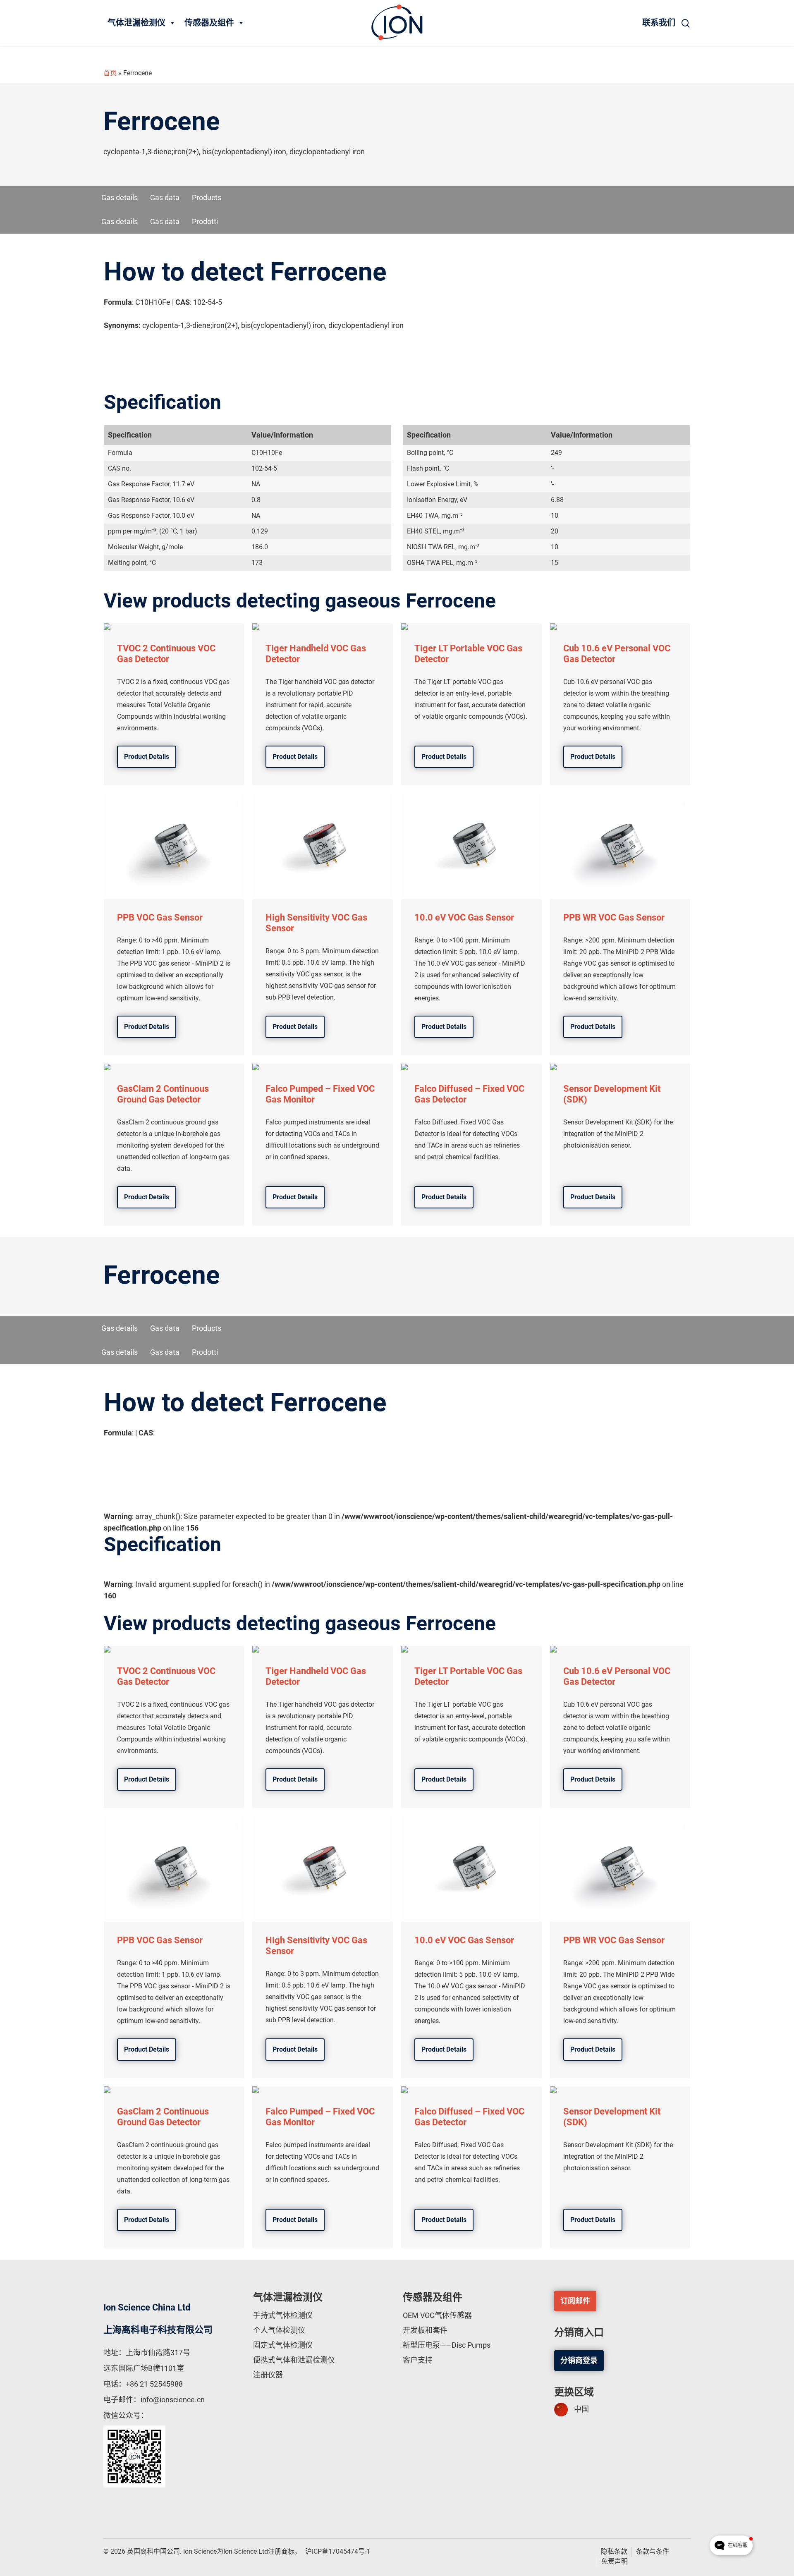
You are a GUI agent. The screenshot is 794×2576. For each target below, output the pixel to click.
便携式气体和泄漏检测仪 (294, 2360)
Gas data (165, 197)
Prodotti (205, 221)
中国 (581, 2409)
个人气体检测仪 (279, 2330)
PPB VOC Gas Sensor (160, 917)
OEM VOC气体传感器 (437, 2315)
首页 (110, 73)
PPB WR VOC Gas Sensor (614, 917)
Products (207, 197)
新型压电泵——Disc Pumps (447, 2345)
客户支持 (418, 2360)
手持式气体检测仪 (283, 2315)
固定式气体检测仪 (283, 2345)
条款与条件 (653, 2551)
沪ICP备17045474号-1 (338, 2551)
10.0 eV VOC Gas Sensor (464, 917)
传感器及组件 (209, 23)
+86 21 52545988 (154, 2384)
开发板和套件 (425, 2330)
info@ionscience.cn (173, 2400)
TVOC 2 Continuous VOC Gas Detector (166, 654)
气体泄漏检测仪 (136, 23)
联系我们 (659, 23)
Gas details (120, 197)
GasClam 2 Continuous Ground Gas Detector (163, 1094)
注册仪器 (268, 2375)
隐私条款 (614, 2551)
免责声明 (615, 2561)
